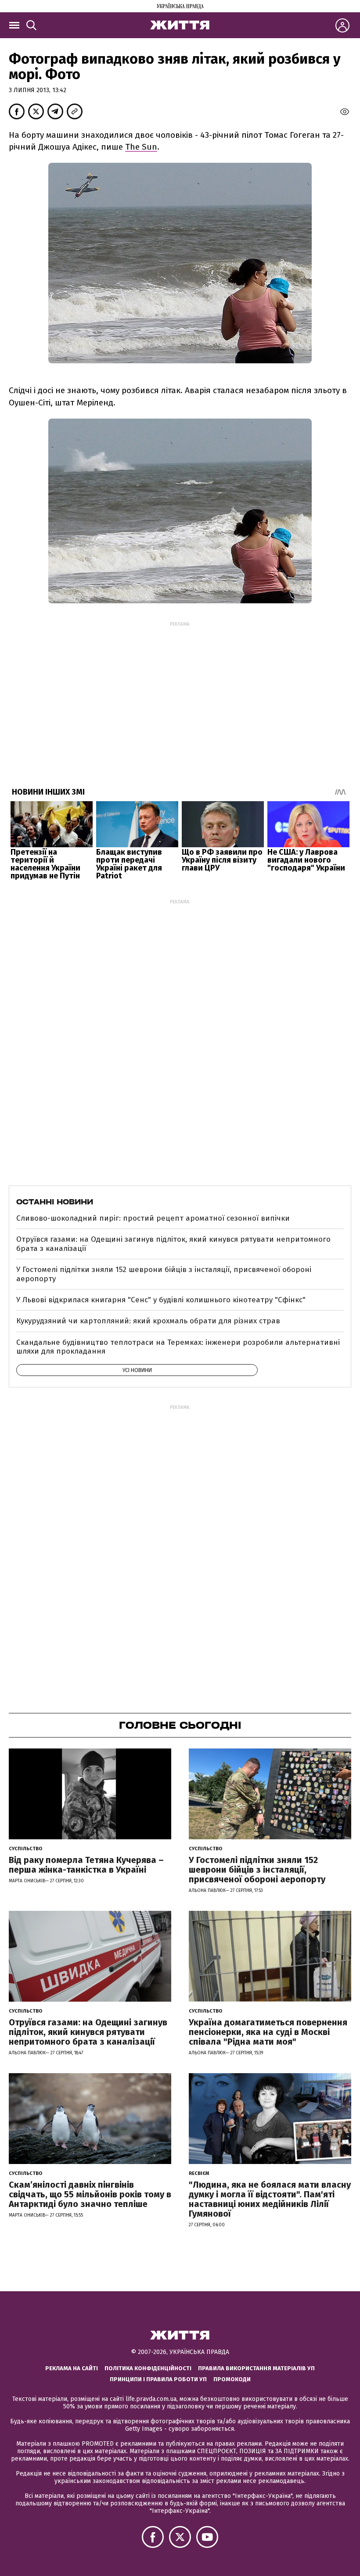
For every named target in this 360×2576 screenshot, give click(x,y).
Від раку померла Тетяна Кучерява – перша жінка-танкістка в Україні (86, 1865)
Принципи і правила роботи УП (158, 2379)
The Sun (141, 147)
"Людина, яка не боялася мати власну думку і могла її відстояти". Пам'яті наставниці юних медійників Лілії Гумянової (270, 2199)
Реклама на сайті (72, 2368)
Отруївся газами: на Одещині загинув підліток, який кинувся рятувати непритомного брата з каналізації (173, 1244)
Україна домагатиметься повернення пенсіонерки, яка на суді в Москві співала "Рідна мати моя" (268, 2032)
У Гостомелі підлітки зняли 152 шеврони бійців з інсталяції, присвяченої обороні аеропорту (164, 1274)
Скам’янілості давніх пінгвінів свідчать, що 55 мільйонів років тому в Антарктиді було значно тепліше (90, 2194)
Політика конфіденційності (148, 2368)
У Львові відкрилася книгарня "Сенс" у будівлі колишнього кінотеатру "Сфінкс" (161, 1300)
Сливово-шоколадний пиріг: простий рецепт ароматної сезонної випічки (153, 1218)
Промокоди (232, 2379)
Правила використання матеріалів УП (256, 2368)
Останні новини (55, 1202)
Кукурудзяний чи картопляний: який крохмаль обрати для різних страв (148, 1321)
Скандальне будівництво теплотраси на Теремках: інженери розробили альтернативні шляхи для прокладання (178, 1347)
